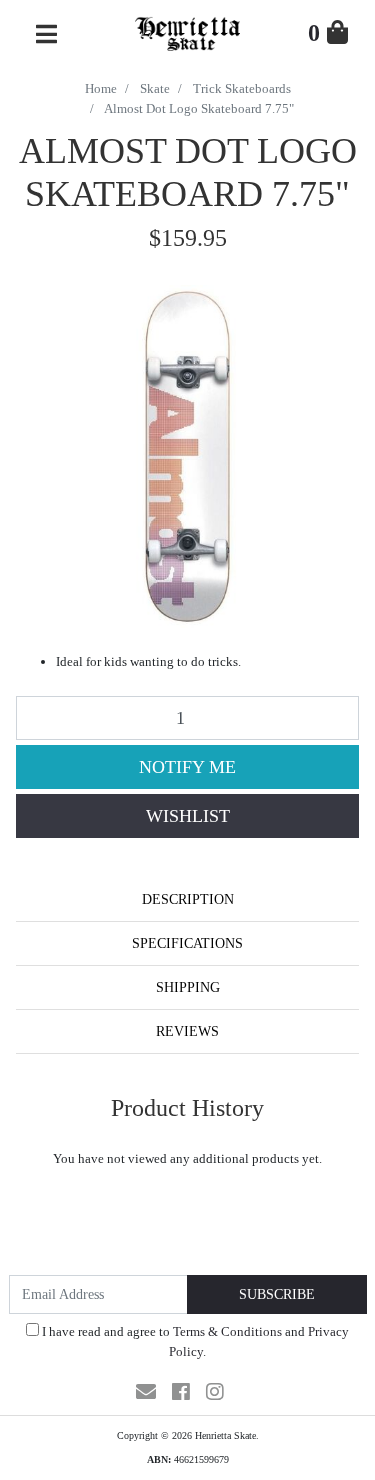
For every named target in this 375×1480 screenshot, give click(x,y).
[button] (187, 816)
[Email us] (146, 1392)
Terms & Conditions (227, 1331)
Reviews (187, 1031)
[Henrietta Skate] (187, 31)
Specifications (187, 943)
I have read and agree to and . (194, 1341)
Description (188, 899)
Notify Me (187, 767)
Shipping (188, 987)
